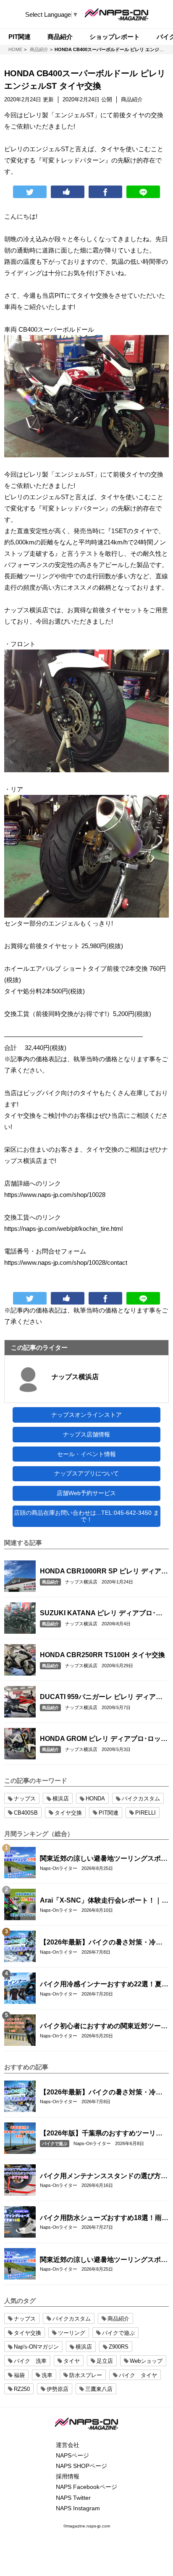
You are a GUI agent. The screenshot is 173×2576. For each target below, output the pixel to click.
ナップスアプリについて (86, 1473)
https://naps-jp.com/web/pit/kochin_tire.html (63, 1229)
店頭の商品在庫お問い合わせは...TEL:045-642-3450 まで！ (86, 1516)
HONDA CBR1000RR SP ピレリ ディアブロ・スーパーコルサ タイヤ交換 (104, 1572)
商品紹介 (50, 1582)
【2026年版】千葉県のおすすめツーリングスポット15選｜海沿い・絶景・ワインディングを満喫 (104, 2134)
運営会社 (68, 2445)
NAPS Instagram (78, 2508)
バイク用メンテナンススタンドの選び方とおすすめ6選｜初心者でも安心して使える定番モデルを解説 (104, 2176)
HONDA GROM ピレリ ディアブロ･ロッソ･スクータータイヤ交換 (100, 1739)
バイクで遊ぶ (55, 2144)
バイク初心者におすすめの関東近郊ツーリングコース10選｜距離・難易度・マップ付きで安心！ (104, 2027)
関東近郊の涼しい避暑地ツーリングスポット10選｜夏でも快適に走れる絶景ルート (104, 1859)
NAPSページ (72, 2455)
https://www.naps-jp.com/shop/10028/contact (66, 1262)
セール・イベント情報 (86, 1454)
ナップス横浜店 (75, 1377)
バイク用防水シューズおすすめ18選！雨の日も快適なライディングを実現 (104, 2218)
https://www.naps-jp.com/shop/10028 (55, 1195)
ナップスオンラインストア (86, 1415)
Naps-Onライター (59, 1868)
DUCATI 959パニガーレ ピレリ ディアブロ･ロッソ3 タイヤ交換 (101, 1697)
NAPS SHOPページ (81, 2466)
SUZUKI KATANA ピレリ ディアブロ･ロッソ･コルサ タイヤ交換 (101, 1614)
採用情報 (68, 2476)
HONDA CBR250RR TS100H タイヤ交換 (102, 1655)
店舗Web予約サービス (86, 1493)
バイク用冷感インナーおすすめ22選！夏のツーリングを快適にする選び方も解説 (104, 1985)
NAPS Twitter (73, 2498)
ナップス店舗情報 (86, 1434)
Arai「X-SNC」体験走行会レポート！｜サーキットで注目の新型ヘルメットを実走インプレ (104, 1901)
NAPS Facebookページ (86, 2487)
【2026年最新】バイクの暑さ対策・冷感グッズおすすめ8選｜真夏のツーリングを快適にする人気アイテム (102, 1943)
